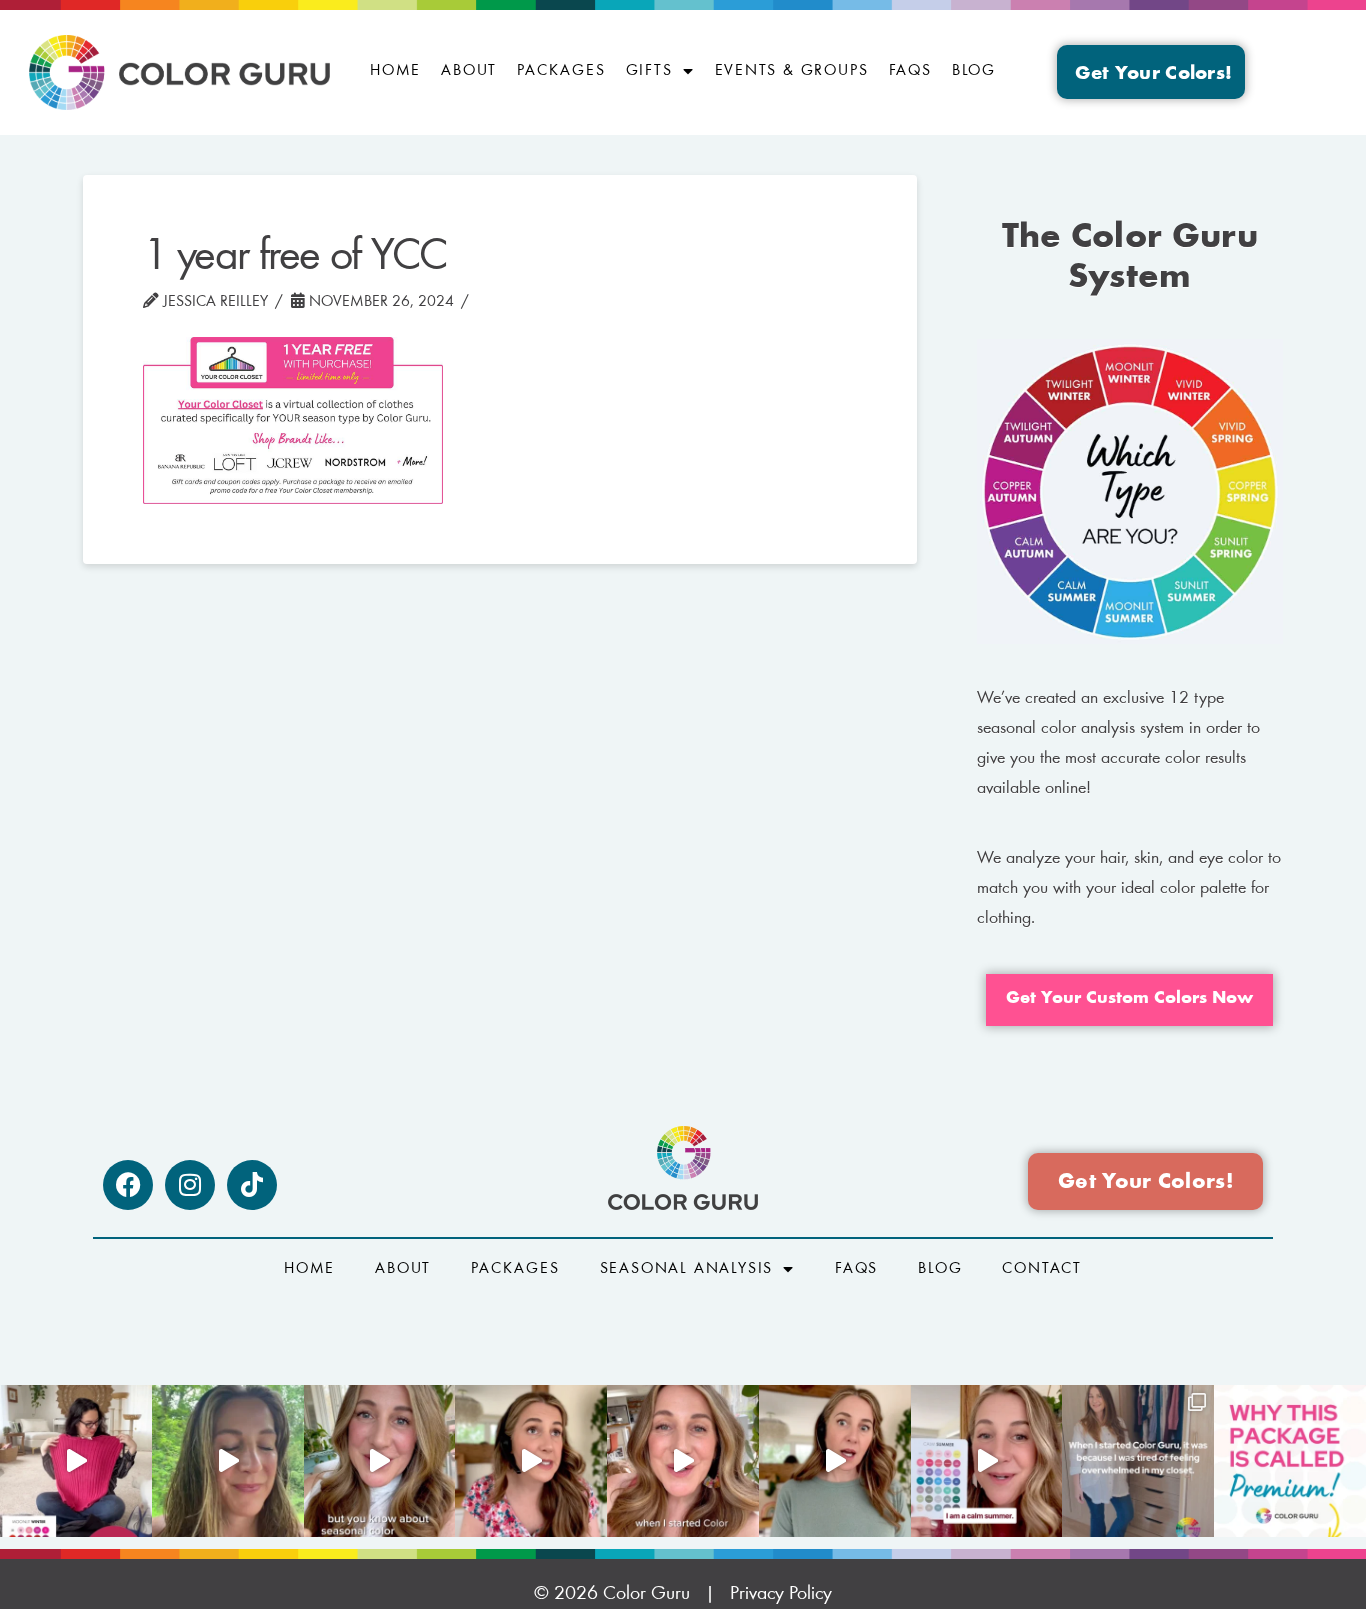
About (469, 71)
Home (395, 71)
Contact (1042, 1269)
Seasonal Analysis (687, 1269)
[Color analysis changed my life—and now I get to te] (683, 1461)
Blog (974, 71)
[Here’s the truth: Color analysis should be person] (531, 1461)
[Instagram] (190, 1185)
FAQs (910, 71)
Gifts (649, 71)
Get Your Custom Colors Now (1129, 999)
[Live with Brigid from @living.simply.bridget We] (228, 1461)
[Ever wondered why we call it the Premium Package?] (1290, 1461)
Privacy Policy (781, 1594)
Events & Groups (792, 71)
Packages (561, 71)
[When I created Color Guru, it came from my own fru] (1138, 1461)
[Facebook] (128, 1185)
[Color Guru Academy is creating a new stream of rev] (380, 1461)
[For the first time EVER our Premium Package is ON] (987, 1461)
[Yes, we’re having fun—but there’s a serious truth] (835, 1461)
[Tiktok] (252, 1185)
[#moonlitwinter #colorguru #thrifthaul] (76, 1461)
